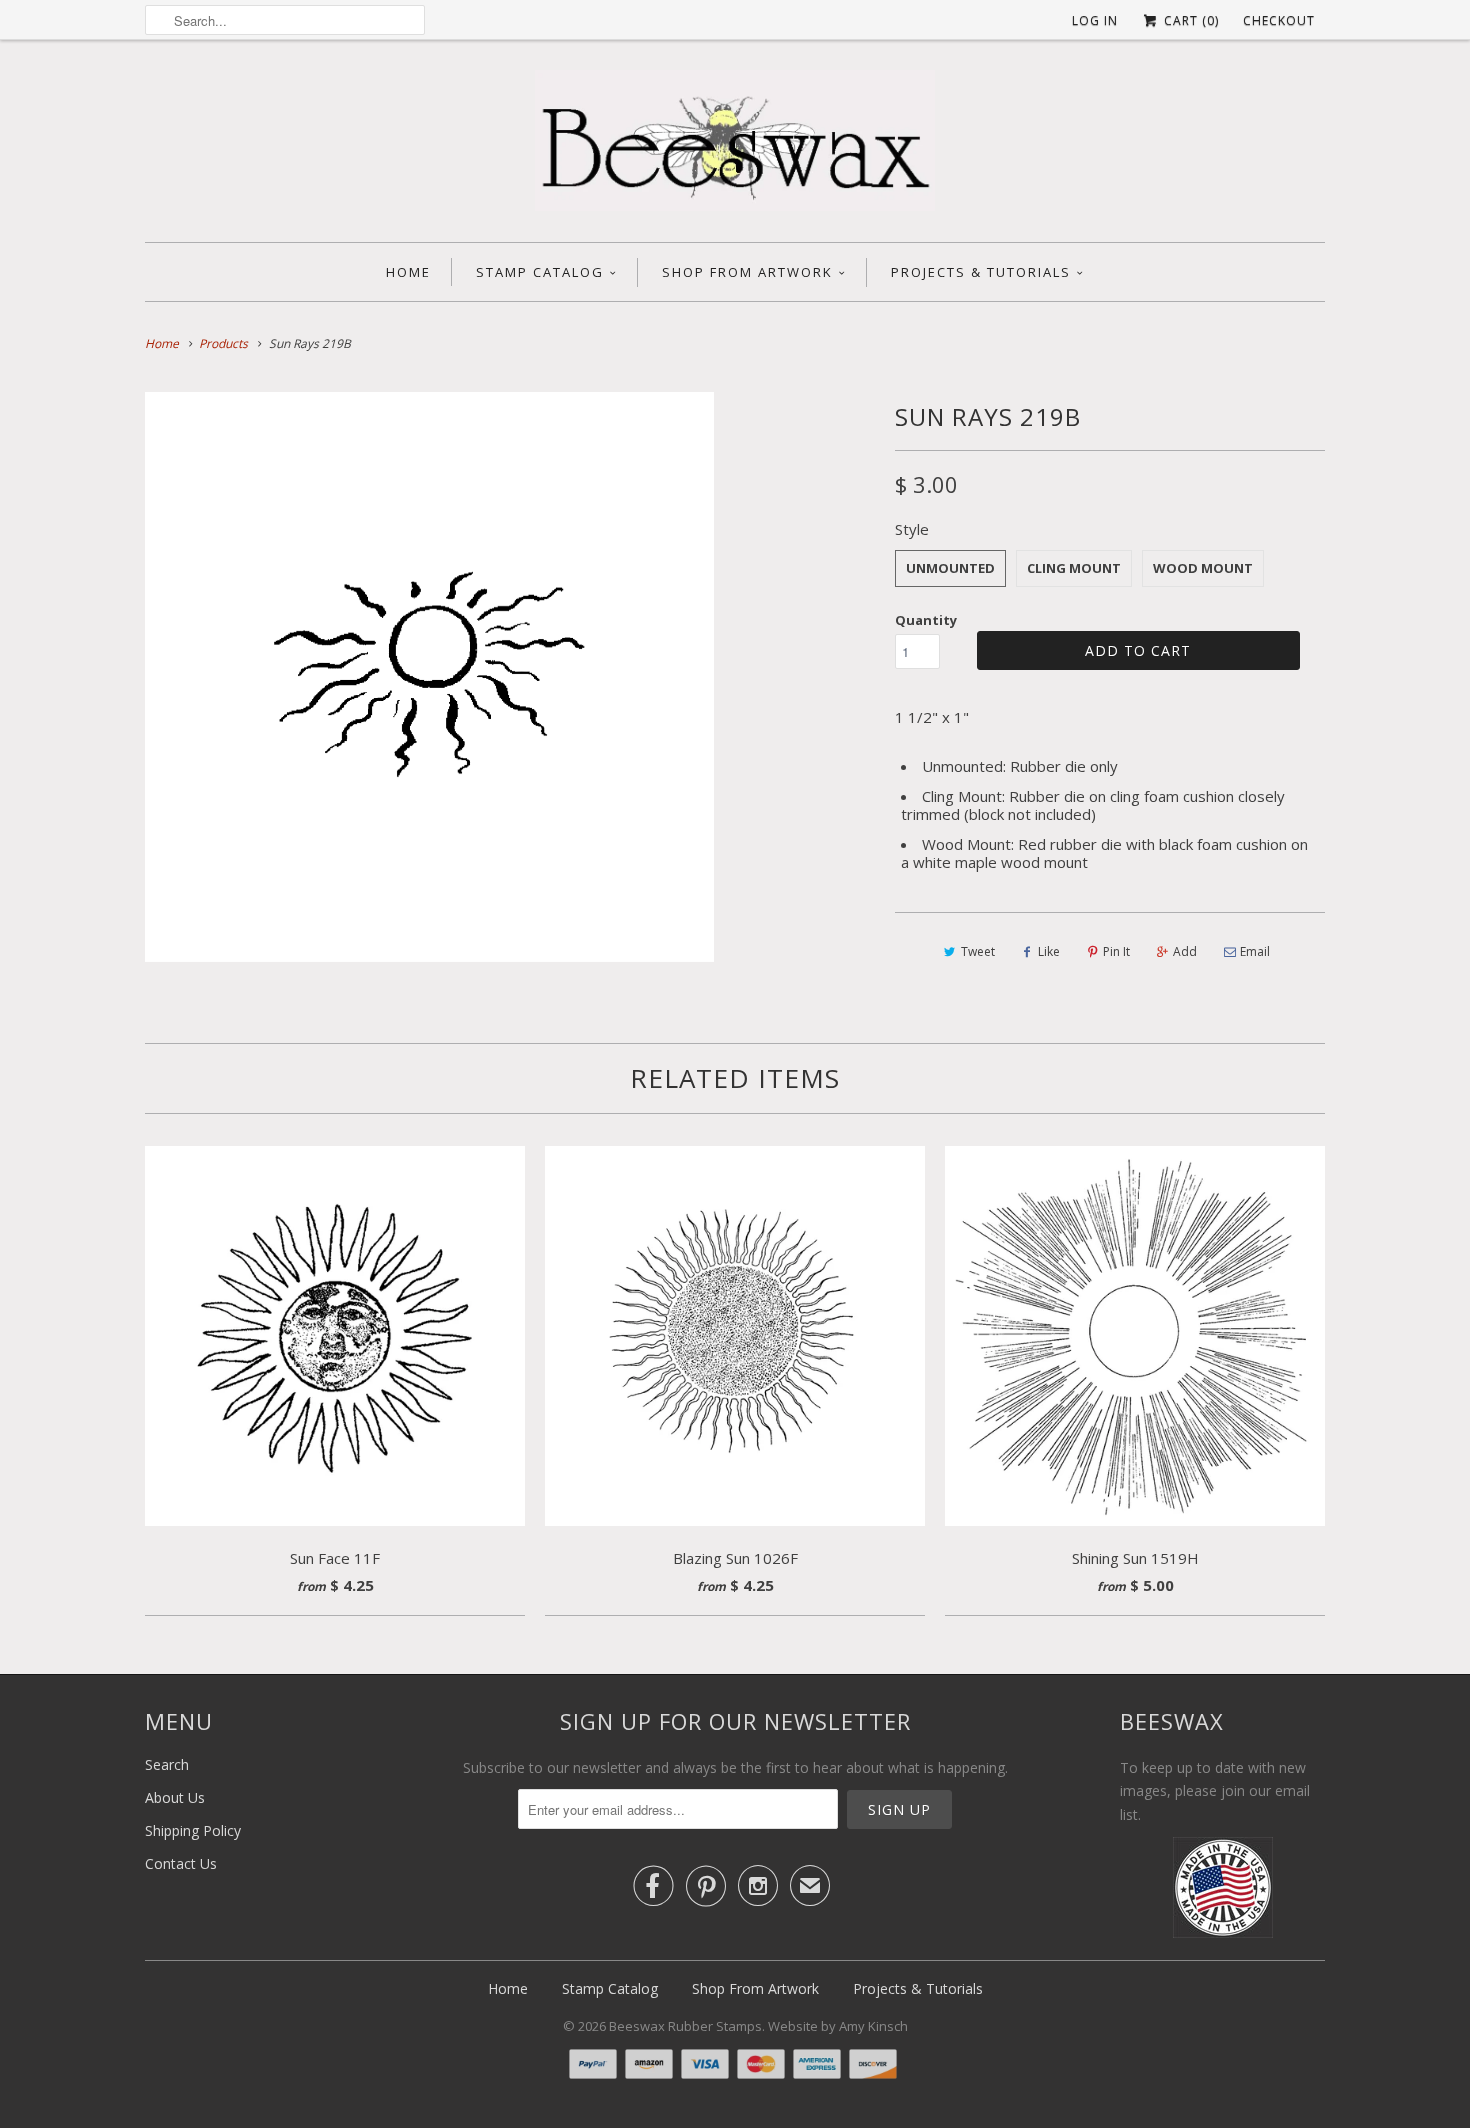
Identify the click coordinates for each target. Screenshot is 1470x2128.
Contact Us (181, 1863)
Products (223, 343)
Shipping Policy (193, 1830)
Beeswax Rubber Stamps (685, 2026)
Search (167, 1764)
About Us (175, 1797)
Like (1049, 951)
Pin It (1116, 951)
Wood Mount (1203, 568)
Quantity (926, 620)
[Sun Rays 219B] (429, 676)
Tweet (978, 951)
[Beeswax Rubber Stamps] (735, 146)
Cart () (1189, 20)
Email (1255, 951)
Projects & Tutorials (981, 272)
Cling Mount (1074, 568)
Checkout (1279, 20)
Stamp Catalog (540, 272)
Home (408, 272)
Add (1185, 951)
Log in (1095, 20)
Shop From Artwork (747, 272)
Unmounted (950, 568)
